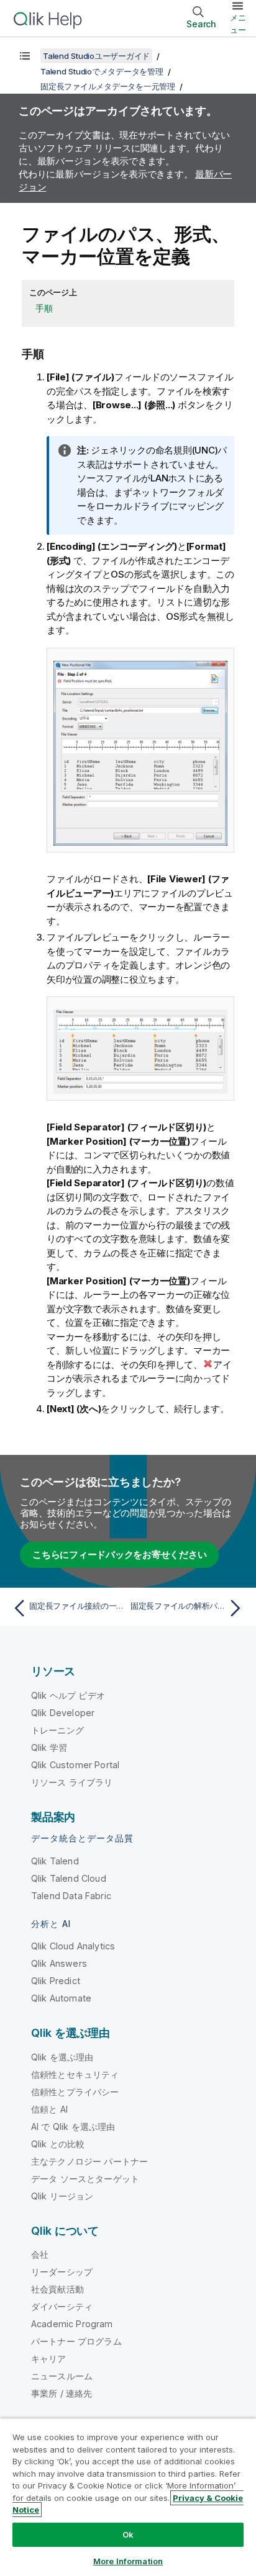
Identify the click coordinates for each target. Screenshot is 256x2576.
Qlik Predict (56, 1981)
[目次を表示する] (25, 56)
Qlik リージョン (62, 2196)
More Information (128, 2561)
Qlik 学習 (49, 1747)
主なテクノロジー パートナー (89, 2161)
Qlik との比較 (58, 2144)
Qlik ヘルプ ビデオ (68, 1695)
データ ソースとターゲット (85, 2179)
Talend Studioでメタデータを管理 (102, 71)
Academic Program (72, 2324)
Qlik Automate (61, 1998)
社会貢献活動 (57, 2289)
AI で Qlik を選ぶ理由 (73, 2127)
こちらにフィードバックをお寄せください (119, 1554)
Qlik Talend (55, 1861)
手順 (44, 308)
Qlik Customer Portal (75, 1765)
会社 (40, 2254)
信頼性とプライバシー (75, 2092)
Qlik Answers (59, 1963)
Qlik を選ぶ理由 (62, 2057)
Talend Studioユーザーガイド (96, 56)
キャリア (49, 2359)
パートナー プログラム (76, 2341)
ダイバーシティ (62, 2306)
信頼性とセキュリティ (75, 2074)
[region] (128, 2497)
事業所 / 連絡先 (62, 2393)
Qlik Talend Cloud (69, 1878)
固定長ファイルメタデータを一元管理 (108, 86)
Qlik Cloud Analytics (73, 1946)
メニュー (238, 24)
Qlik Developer (63, 1713)
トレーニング (57, 1730)
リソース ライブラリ (72, 1782)
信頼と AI (49, 2109)
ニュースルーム (62, 2376)
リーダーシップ (62, 2272)
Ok (128, 2534)
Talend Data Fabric (71, 1896)
